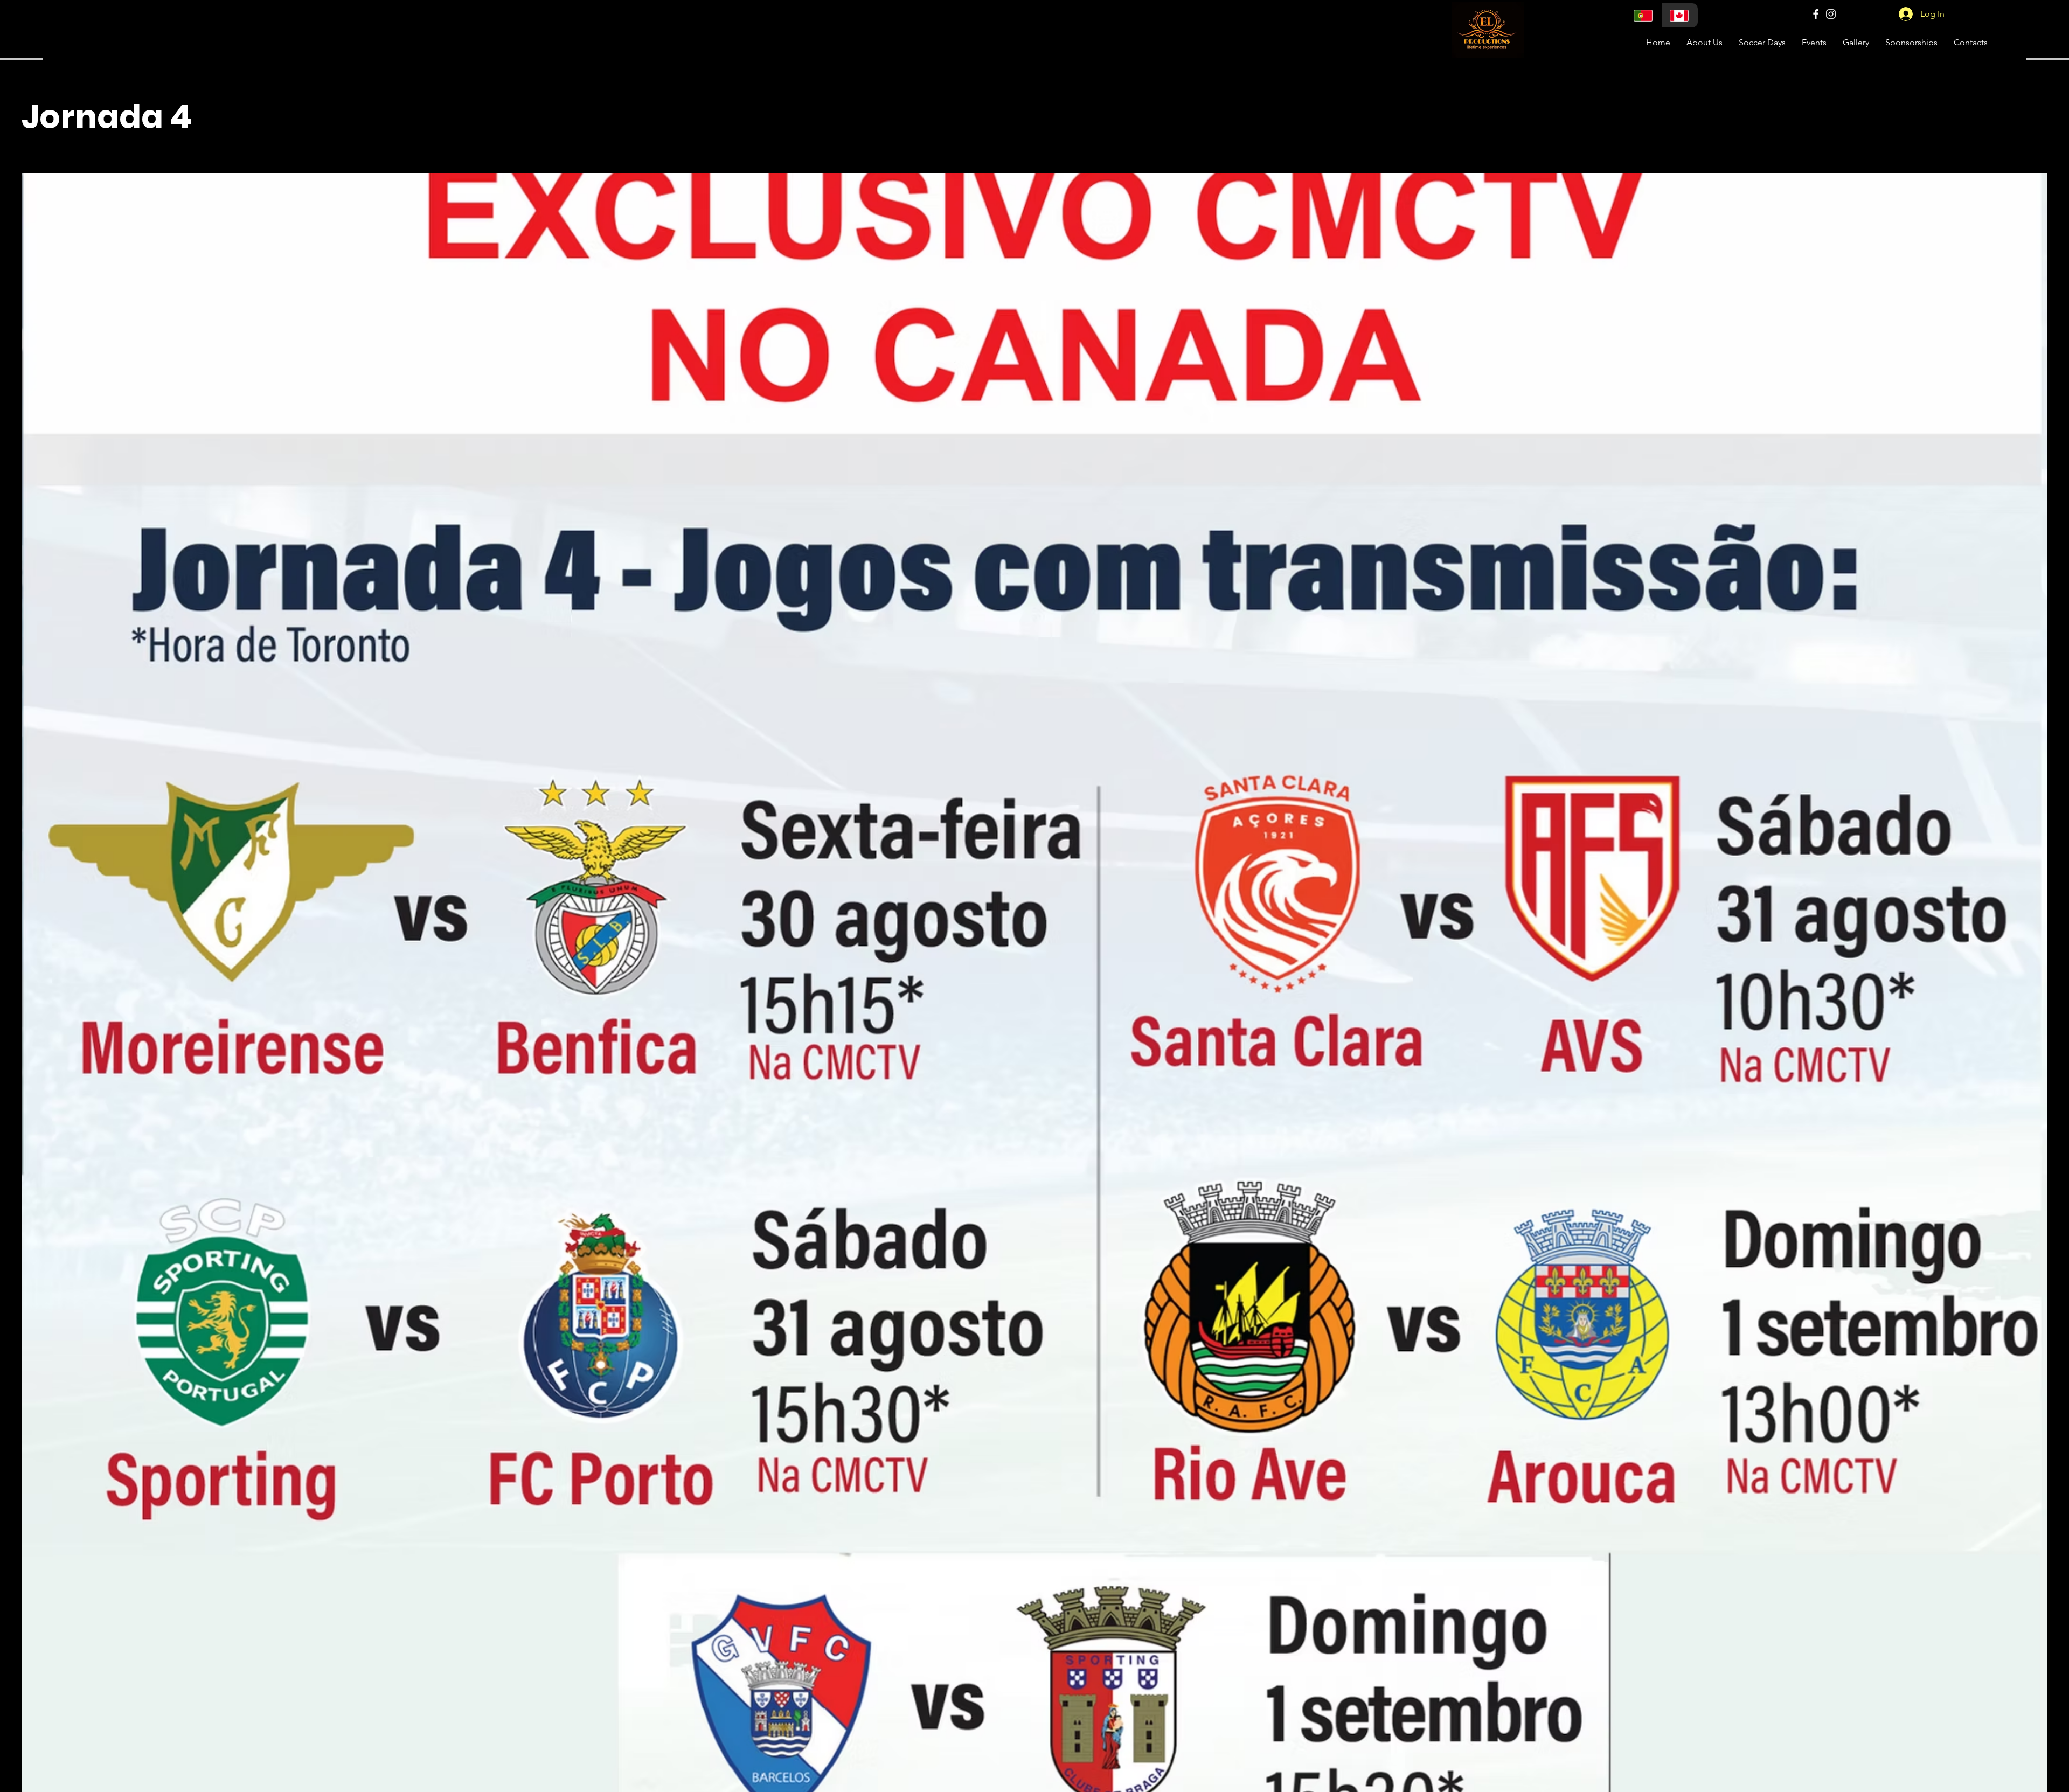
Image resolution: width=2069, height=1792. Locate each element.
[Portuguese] (1644, 15)
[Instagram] (1831, 14)
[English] (1680, 15)
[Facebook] (1816, 14)
